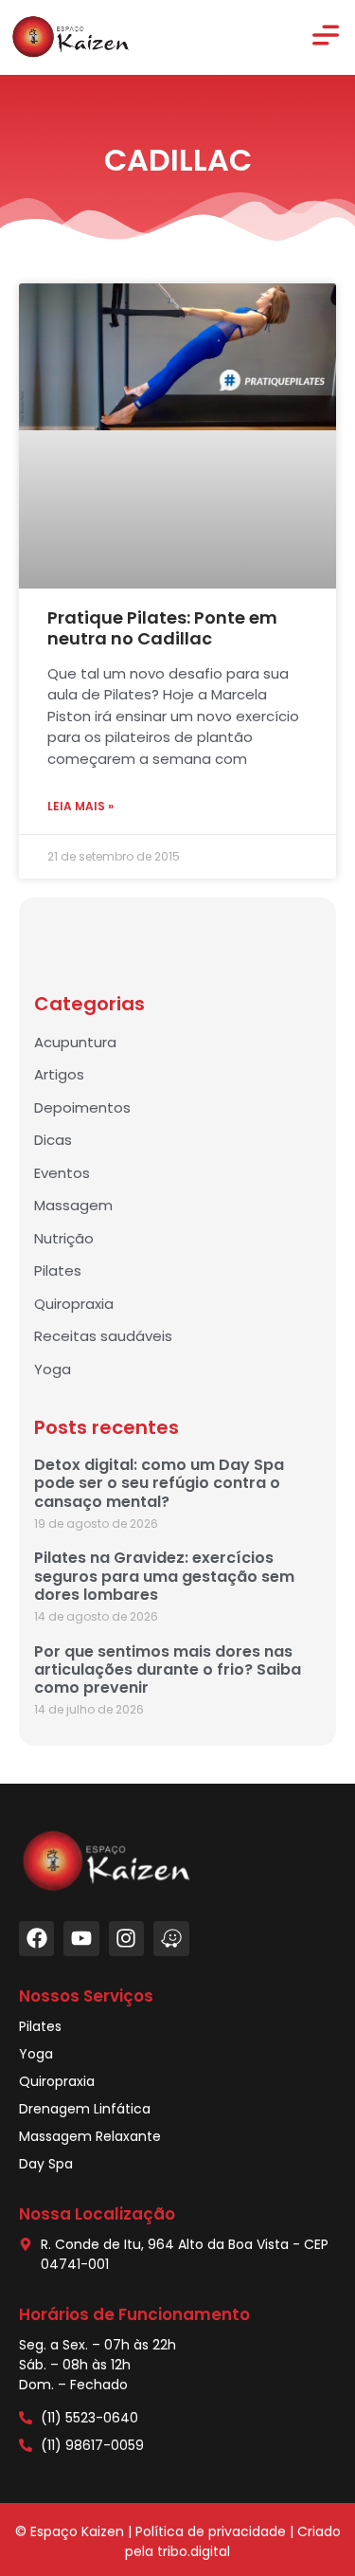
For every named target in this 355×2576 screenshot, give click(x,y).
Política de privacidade (211, 2531)
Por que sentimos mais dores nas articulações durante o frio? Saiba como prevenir (168, 1669)
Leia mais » (80, 806)
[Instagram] (126, 1939)
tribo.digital (194, 2551)
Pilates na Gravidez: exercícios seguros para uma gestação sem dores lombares (164, 1576)
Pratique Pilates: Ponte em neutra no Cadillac (162, 628)
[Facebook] (36, 1939)
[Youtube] (81, 1939)
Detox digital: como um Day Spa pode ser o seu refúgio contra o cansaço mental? (159, 1483)
